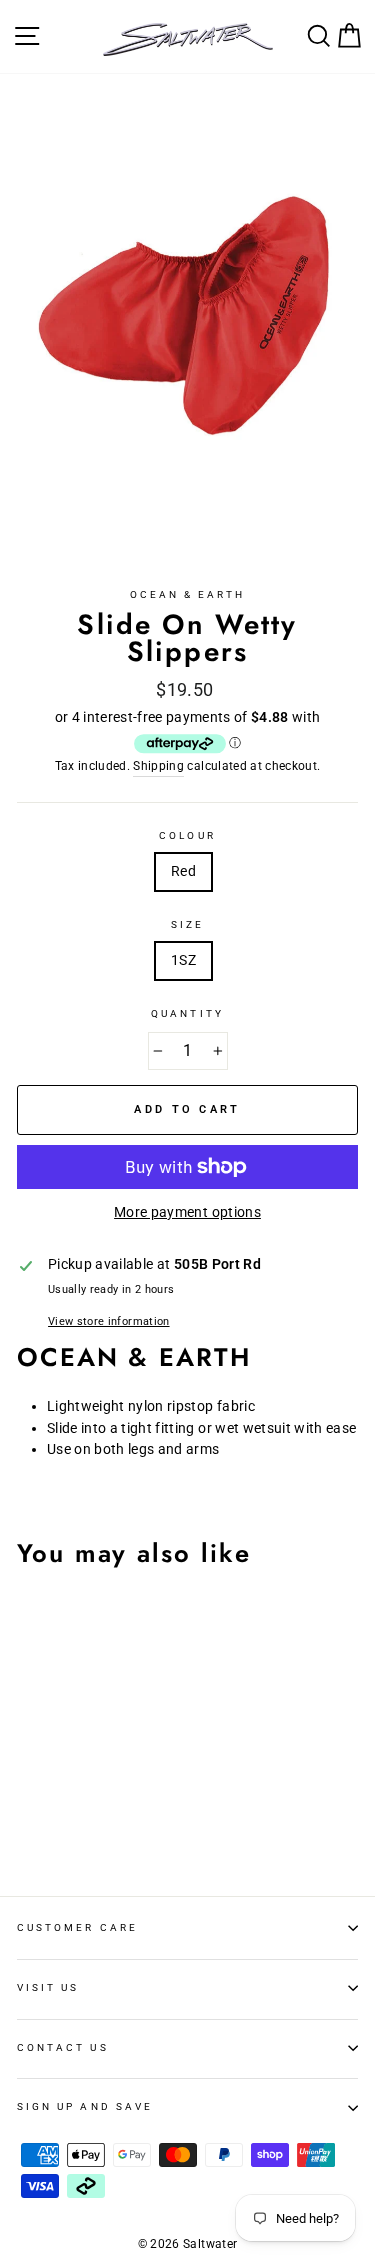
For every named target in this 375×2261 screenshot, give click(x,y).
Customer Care (77, 1927)
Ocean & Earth (188, 594)
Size (187, 924)
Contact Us (63, 2047)
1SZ (183, 960)
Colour (187, 835)
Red (183, 871)
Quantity (187, 1013)
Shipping (158, 766)
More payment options (187, 1212)
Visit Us (48, 1987)
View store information (108, 1321)
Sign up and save (85, 2106)
